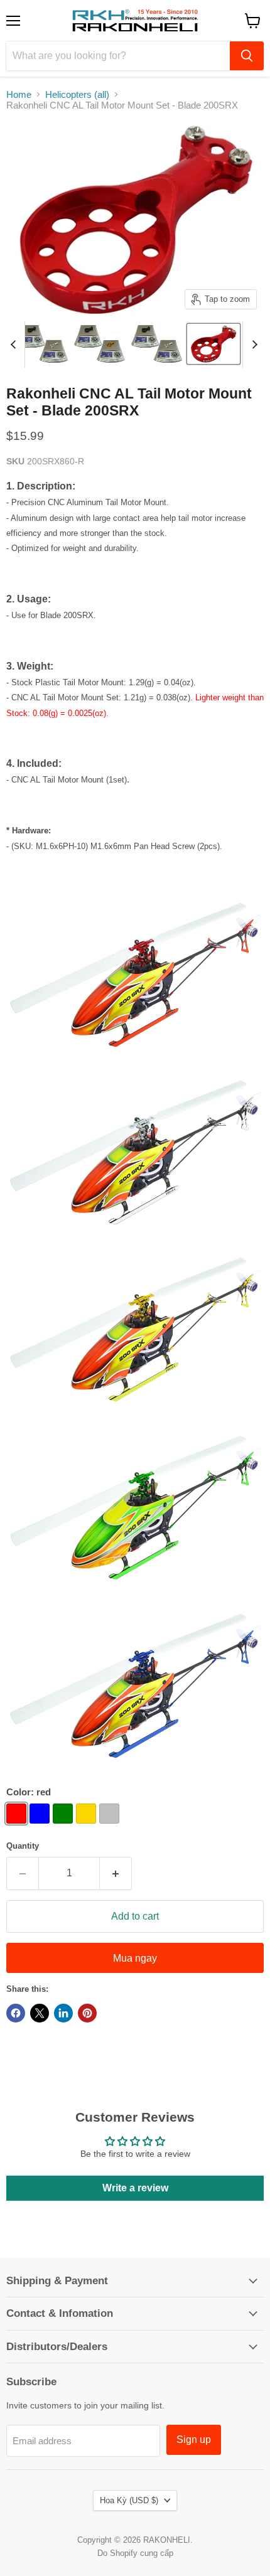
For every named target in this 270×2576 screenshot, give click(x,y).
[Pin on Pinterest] (87, 2013)
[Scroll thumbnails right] (252, 345)
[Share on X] (40, 2013)
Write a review (135, 2188)
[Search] (247, 56)
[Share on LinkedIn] (63, 2013)
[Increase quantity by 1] (116, 1873)
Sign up (194, 2440)
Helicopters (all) (77, 94)
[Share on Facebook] (16, 2013)
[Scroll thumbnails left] (15, 345)
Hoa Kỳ (129, 2500)
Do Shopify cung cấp (135, 2553)
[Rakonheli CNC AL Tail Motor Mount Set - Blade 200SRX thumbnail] (42, 344)
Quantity (23, 1846)
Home (19, 94)
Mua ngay (135, 1958)
